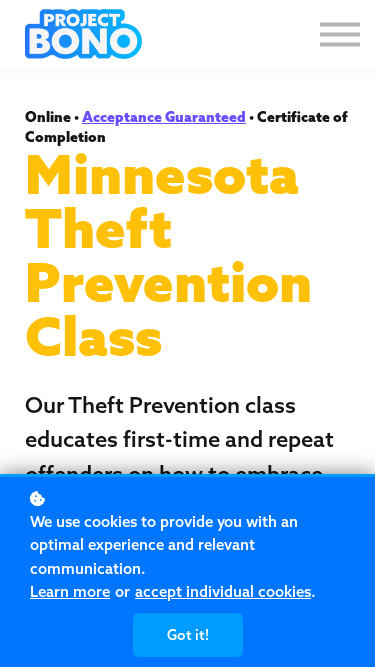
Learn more (70, 591)
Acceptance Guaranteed (164, 117)
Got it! (188, 635)
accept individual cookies (223, 591)
